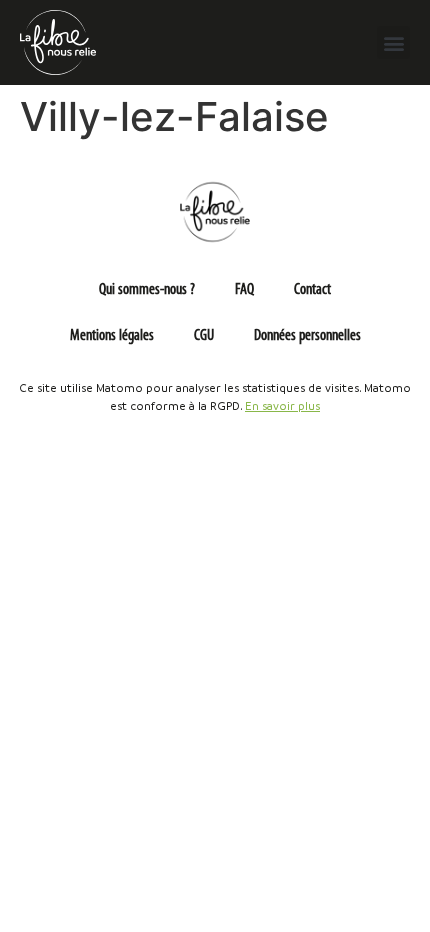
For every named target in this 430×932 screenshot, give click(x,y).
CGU (204, 336)
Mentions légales (112, 336)
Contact (312, 290)
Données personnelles (307, 336)
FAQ (244, 290)
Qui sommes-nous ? (147, 290)
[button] (393, 42)
